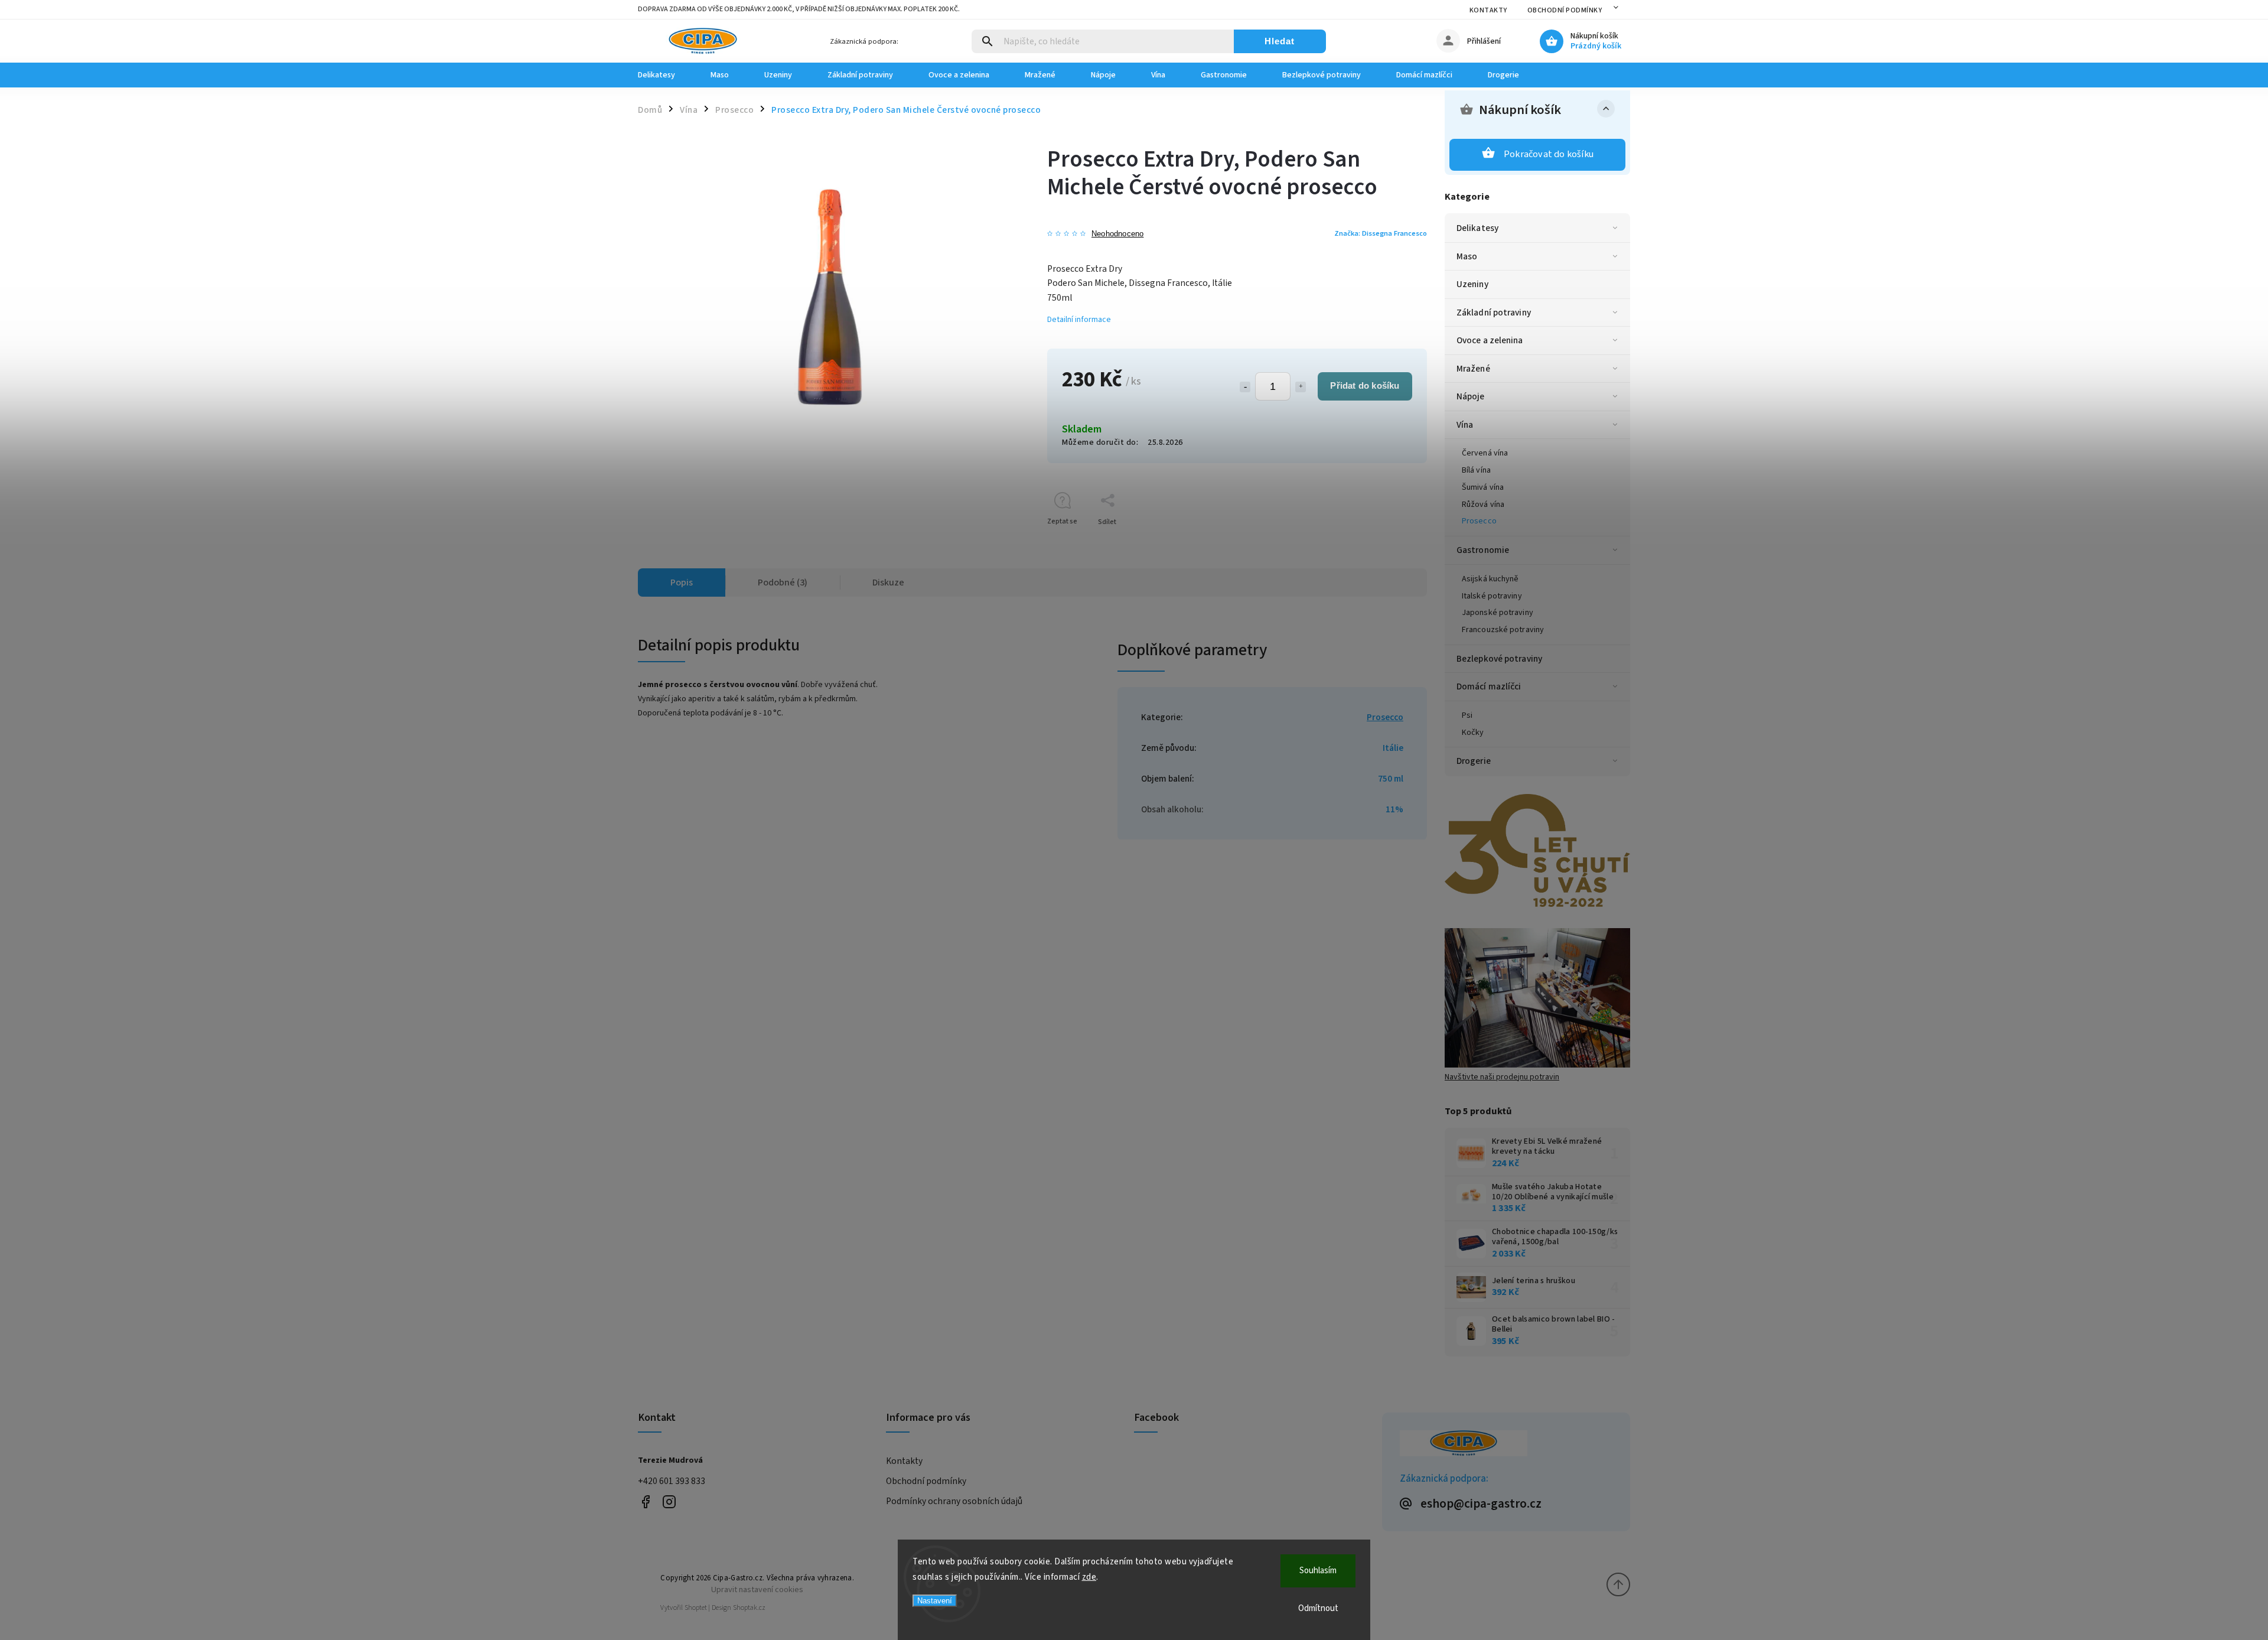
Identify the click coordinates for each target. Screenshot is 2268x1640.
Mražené (1473, 369)
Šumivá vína (1483, 487)
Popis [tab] (682, 583)
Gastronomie (1483, 550)
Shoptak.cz (749, 1608)
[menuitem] (665, 75)
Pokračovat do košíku (1549, 154)
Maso (1467, 256)
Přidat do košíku (1365, 385)
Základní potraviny (1494, 313)
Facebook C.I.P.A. (645, 1502)
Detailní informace (1079, 320)
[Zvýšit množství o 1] (1301, 387)
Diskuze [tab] (888, 583)
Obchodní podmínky (1565, 10)
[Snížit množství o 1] (1245, 387)
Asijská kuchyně (1490, 579)
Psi (1467, 715)
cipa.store (669, 1502)
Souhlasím (1318, 1571)
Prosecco (1479, 521)
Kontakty (1488, 10)
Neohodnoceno (1117, 234)
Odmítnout (1318, 1608)
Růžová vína (1483, 505)
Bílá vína (1476, 470)
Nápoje (1471, 396)
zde (1089, 1577)
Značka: (1381, 233)
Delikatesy (1477, 228)
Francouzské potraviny (1503, 630)
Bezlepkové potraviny (1499, 659)
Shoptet (696, 1608)
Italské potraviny (1492, 596)
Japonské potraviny (1498, 613)
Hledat (1280, 41)
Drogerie (1474, 761)
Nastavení (935, 1601)
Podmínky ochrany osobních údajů (954, 1501)
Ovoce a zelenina (1490, 340)
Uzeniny (1472, 284)
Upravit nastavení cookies (757, 1589)
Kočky (1473, 733)
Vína (1465, 425)
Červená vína (1485, 453)
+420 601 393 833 (672, 1481)
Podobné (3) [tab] (783, 583)
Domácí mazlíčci (1489, 686)
